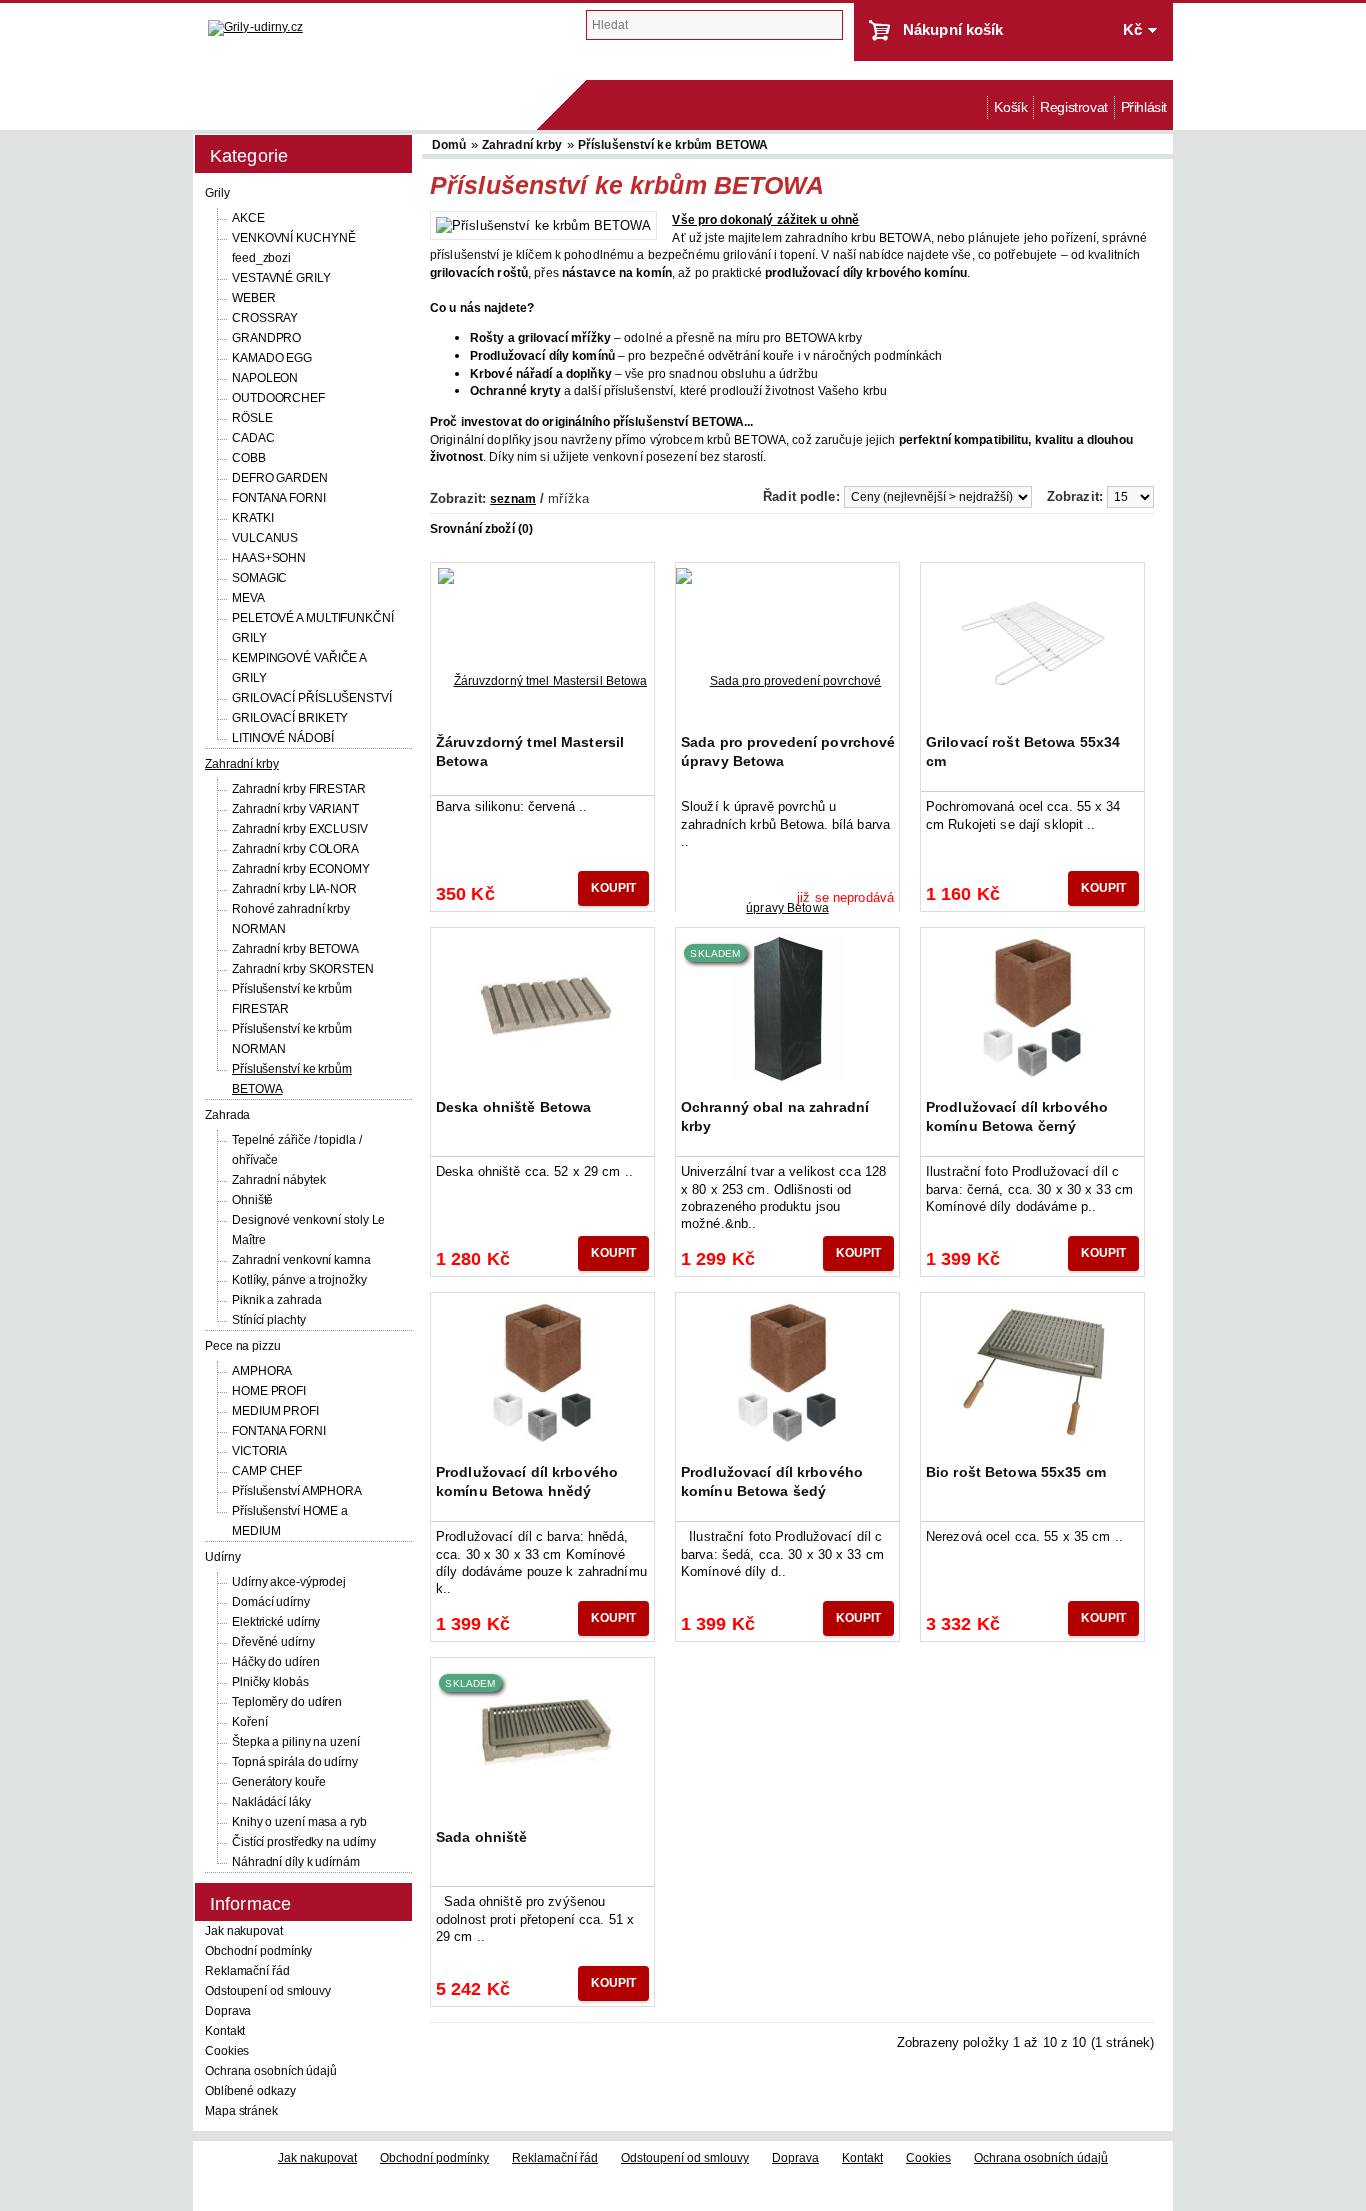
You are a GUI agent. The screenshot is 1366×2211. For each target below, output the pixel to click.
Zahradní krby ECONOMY (301, 869)
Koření (249, 1722)
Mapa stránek (241, 2111)
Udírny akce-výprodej (289, 1582)
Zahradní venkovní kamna (301, 1260)
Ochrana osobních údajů (271, 2071)
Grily (217, 193)
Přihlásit (1144, 107)
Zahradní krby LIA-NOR (294, 889)
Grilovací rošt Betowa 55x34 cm (1023, 751)
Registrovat (1073, 107)
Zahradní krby (242, 764)
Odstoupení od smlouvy (268, 1991)
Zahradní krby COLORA (295, 849)
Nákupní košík (953, 29)
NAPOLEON (265, 378)
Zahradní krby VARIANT (295, 809)
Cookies (227, 2051)
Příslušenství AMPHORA (297, 1491)
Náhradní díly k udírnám (296, 1862)
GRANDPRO (266, 338)
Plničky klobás (270, 1682)
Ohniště (252, 1200)
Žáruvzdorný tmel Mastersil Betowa (530, 751)
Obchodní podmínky (258, 1951)
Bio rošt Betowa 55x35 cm (1016, 1472)
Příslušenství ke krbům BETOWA (673, 145)
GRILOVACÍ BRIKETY (290, 718)
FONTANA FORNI (279, 498)
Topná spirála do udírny (295, 1762)
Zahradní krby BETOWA (295, 949)
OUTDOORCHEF (278, 398)
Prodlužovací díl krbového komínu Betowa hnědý (527, 1481)
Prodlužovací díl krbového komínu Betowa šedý (772, 1481)
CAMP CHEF (267, 1471)
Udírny (222, 1557)
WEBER (254, 298)
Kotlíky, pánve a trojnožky (299, 1280)
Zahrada (227, 1115)
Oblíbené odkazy (250, 2091)
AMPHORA (262, 1371)
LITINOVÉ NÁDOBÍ (283, 738)
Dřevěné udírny (273, 1642)
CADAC (253, 438)
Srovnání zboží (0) (481, 529)
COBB (249, 458)
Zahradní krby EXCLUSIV (300, 829)
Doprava (228, 2011)
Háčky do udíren (276, 1662)
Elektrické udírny (276, 1622)
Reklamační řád (247, 1971)
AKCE (248, 218)
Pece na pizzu (243, 1346)
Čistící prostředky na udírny (304, 1842)
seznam (513, 499)
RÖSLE (252, 418)
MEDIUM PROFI (275, 1411)
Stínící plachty (269, 1320)
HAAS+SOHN (269, 558)
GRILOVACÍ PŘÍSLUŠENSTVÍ (312, 698)
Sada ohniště (481, 1837)
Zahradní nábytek (278, 1180)
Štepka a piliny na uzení (296, 1742)
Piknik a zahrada (276, 1300)
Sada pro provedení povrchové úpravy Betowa (788, 751)
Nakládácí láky (271, 1802)
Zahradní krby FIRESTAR (299, 789)
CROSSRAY (265, 318)
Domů (977, 107)
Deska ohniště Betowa (513, 1107)
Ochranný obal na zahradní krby (775, 1116)
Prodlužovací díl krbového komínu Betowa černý (1017, 1116)
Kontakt (225, 2031)
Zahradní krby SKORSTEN (303, 969)
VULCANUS (265, 538)
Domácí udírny (271, 1602)
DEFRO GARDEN (280, 478)
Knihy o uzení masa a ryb (299, 1822)
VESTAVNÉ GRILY (281, 278)
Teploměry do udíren (287, 1702)
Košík (1010, 107)
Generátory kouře (278, 1782)
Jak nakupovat (244, 1931)
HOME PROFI (269, 1391)
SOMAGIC (259, 578)
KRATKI (252, 518)
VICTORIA (259, 1451)
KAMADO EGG (272, 358)
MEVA (248, 598)
